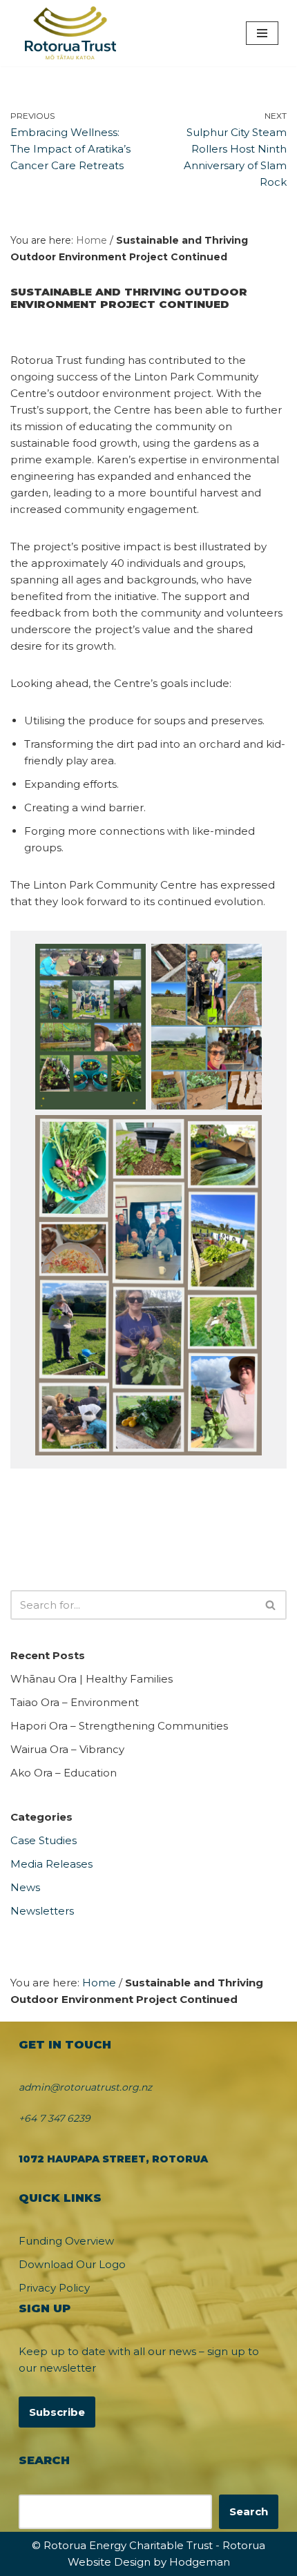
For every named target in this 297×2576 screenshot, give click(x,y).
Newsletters (42, 1911)
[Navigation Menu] (262, 33)
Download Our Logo (72, 2264)
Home (92, 240)
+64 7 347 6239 (55, 2118)
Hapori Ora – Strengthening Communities (119, 1726)
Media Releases (51, 1864)
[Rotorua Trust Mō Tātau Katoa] (70, 33)
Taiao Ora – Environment (75, 1702)
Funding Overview (66, 2241)
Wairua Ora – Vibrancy (67, 1749)
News (25, 1887)
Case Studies (44, 1840)
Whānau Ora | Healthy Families (92, 1679)
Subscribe (57, 2412)
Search (249, 2511)
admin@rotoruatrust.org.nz (85, 2087)
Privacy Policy (54, 2288)
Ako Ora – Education (64, 1773)
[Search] (271, 1605)
